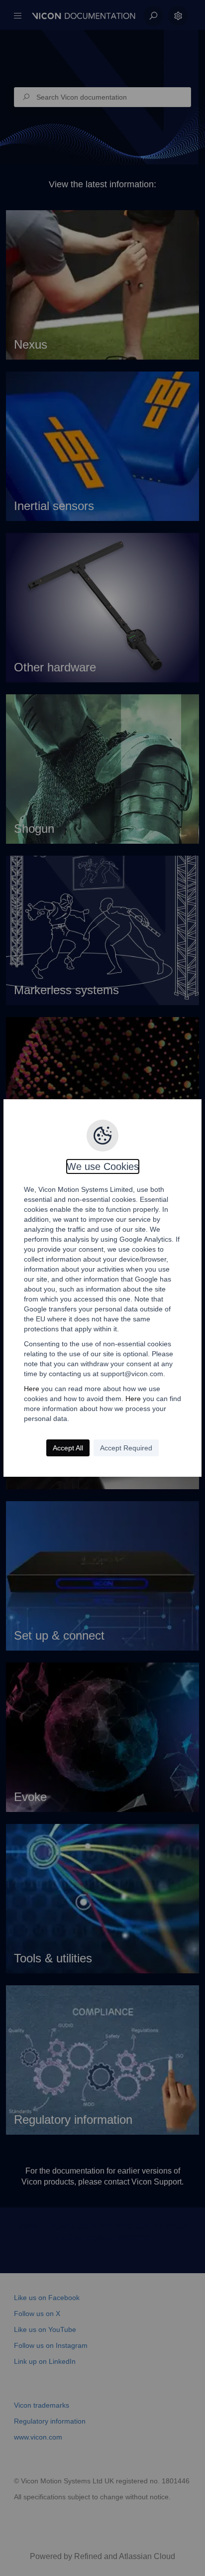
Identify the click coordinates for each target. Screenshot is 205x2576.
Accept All (68, 1448)
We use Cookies (103, 1166)
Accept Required (126, 1448)
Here (32, 1389)
